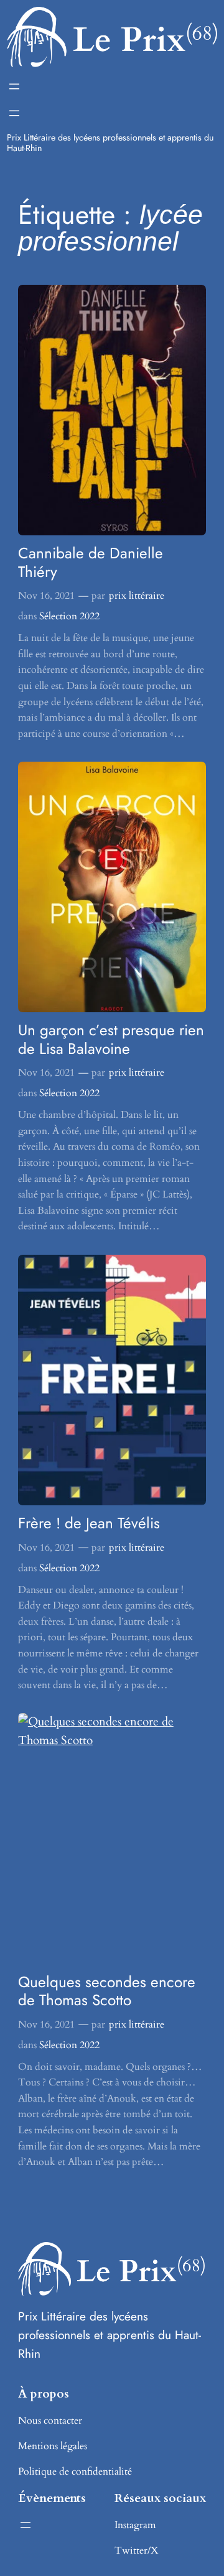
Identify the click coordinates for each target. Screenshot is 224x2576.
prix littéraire (137, 596)
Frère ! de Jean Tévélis (89, 1523)
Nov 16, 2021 (46, 596)
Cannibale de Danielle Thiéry (91, 562)
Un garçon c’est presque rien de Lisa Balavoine (111, 1039)
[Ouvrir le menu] (14, 86)
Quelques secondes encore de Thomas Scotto (107, 1991)
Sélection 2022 (69, 616)
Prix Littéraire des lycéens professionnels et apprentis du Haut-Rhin (110, 142)
